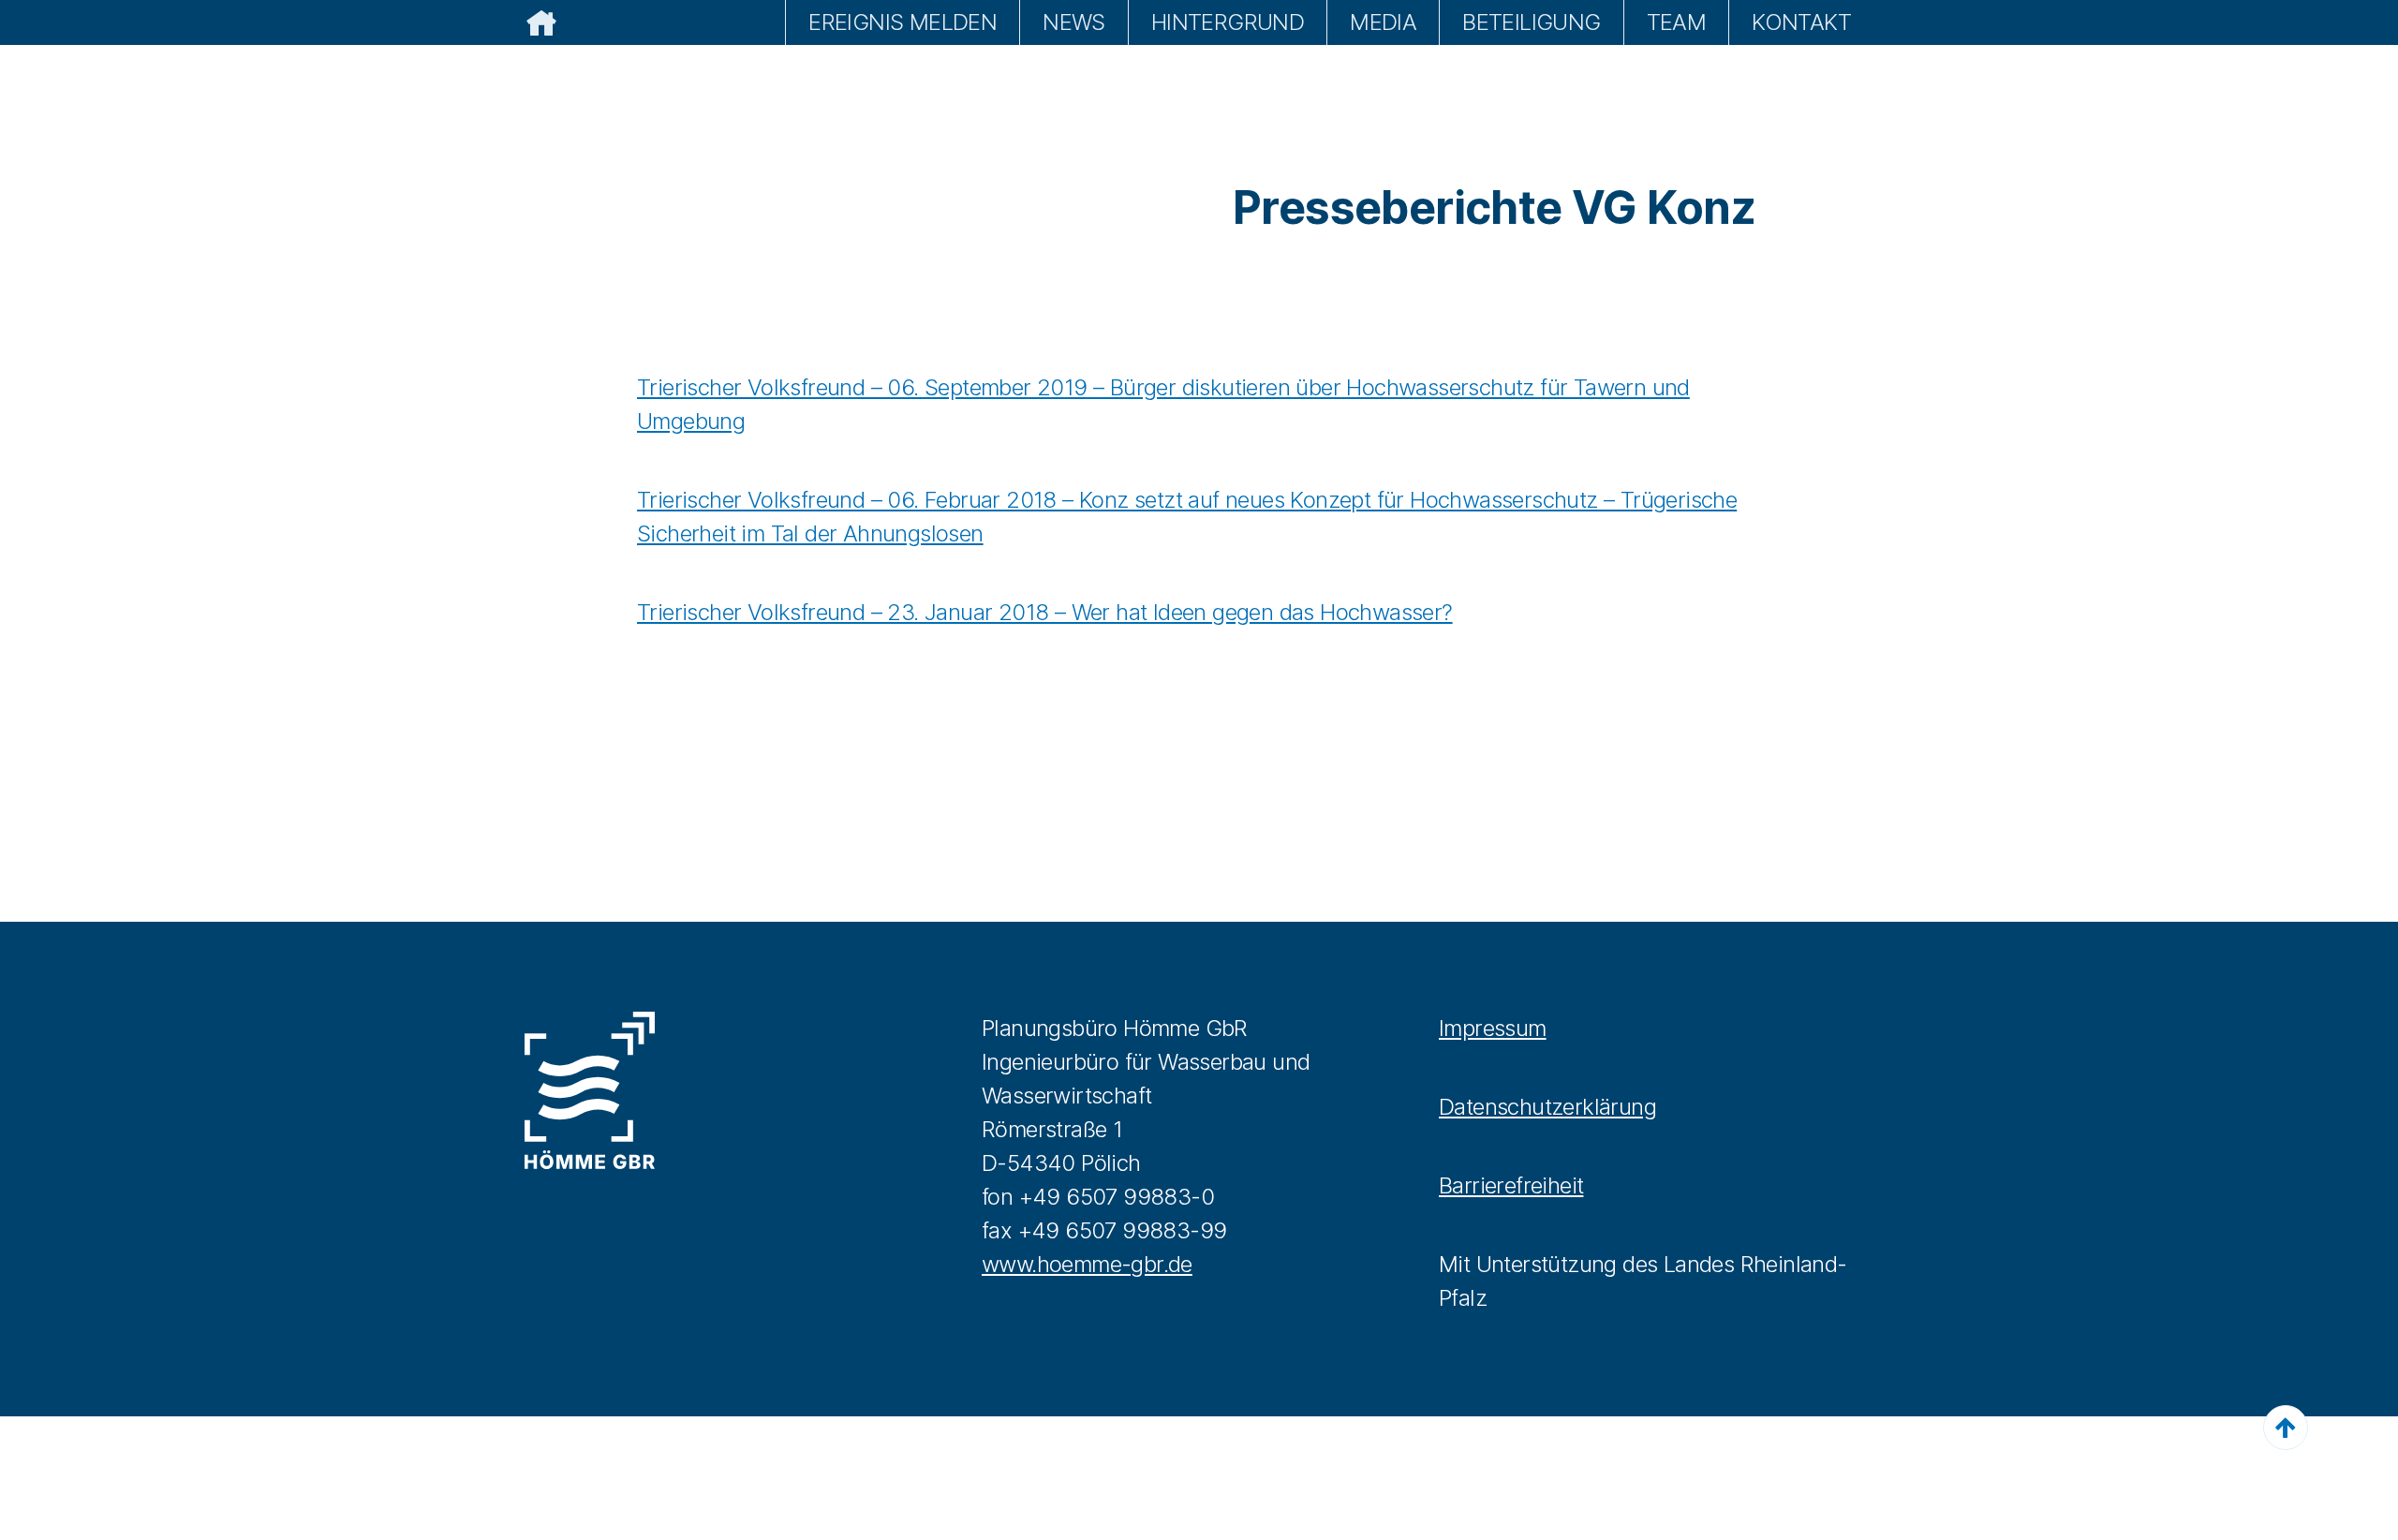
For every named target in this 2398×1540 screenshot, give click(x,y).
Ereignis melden (903, 22)
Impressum (1493, 1028)
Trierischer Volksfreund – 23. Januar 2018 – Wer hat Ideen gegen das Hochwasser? (1045, 612)
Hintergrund (1228, 22)
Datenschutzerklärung (1547, 1107)
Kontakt (1801, 22)
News (1074, 22)
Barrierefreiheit (1511, 1185)
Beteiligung (1531, 22)
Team (1677, 22)
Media (1383, 22)
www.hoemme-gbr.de (1087, 1264)
